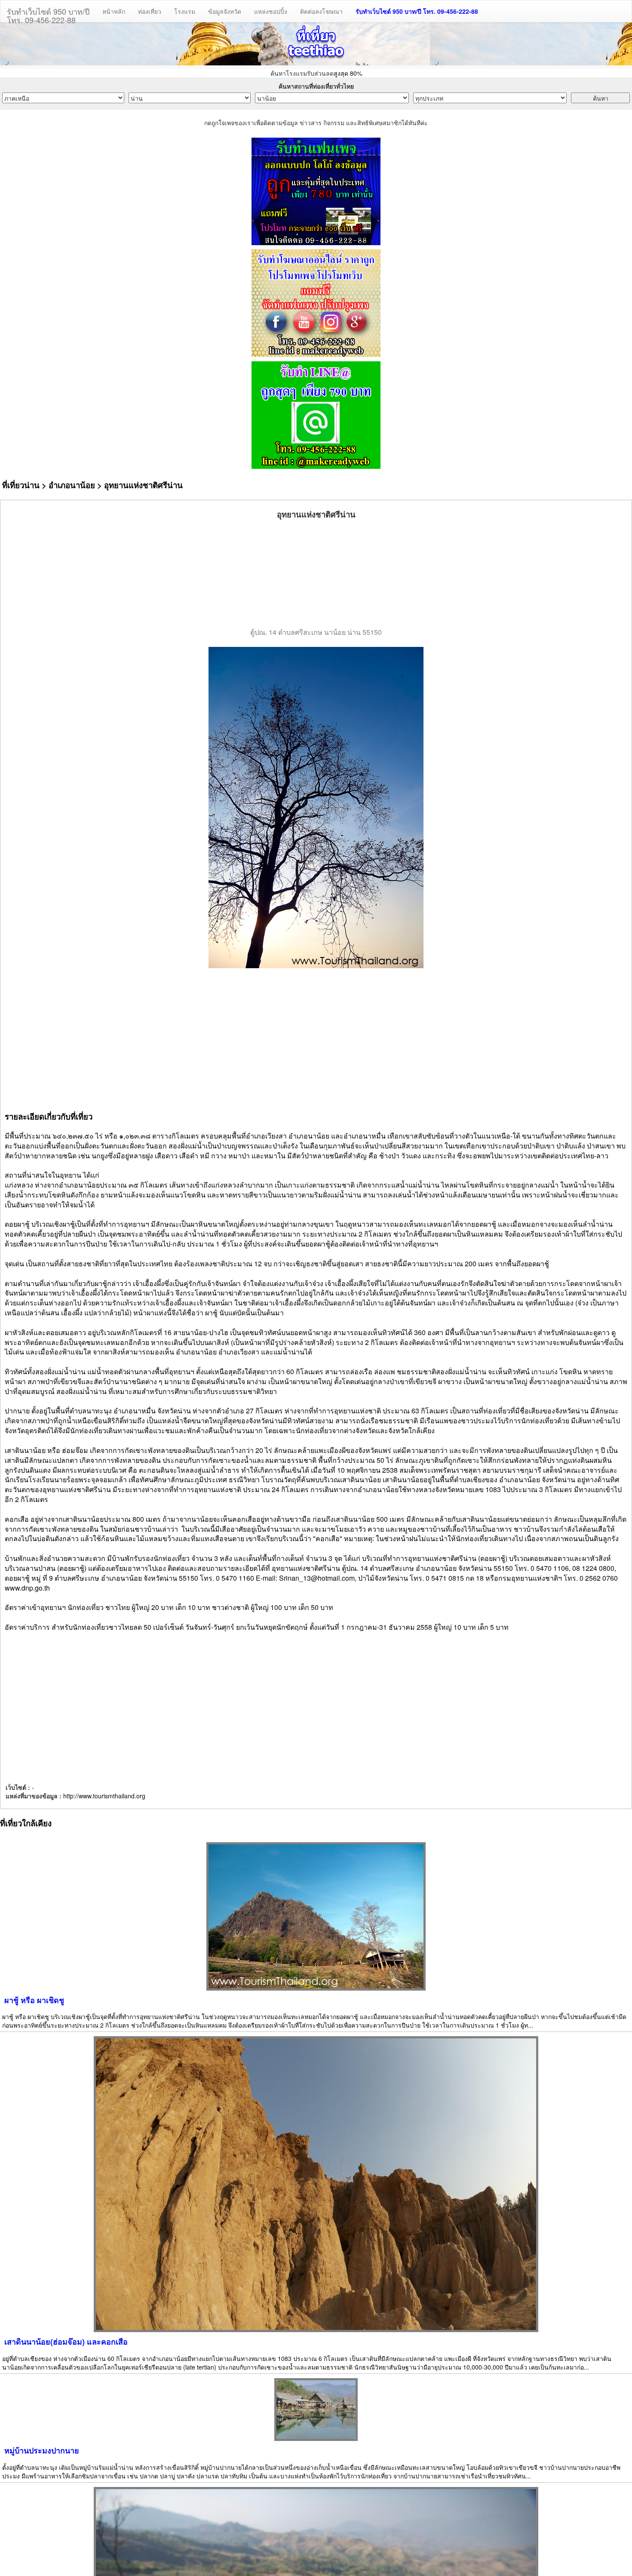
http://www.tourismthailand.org (104, 1796)
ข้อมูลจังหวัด (225, 11)
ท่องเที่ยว (150, 11)
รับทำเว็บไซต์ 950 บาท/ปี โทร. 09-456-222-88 (417, 11)
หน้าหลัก (114, 11)
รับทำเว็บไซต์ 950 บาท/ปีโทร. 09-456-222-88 (48, 14)
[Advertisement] (316, 574)
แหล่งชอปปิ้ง (271, 11)
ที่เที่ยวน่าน (21, 485)
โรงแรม (185, 11)
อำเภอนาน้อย (72, 485)
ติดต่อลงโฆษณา (321, 11)
